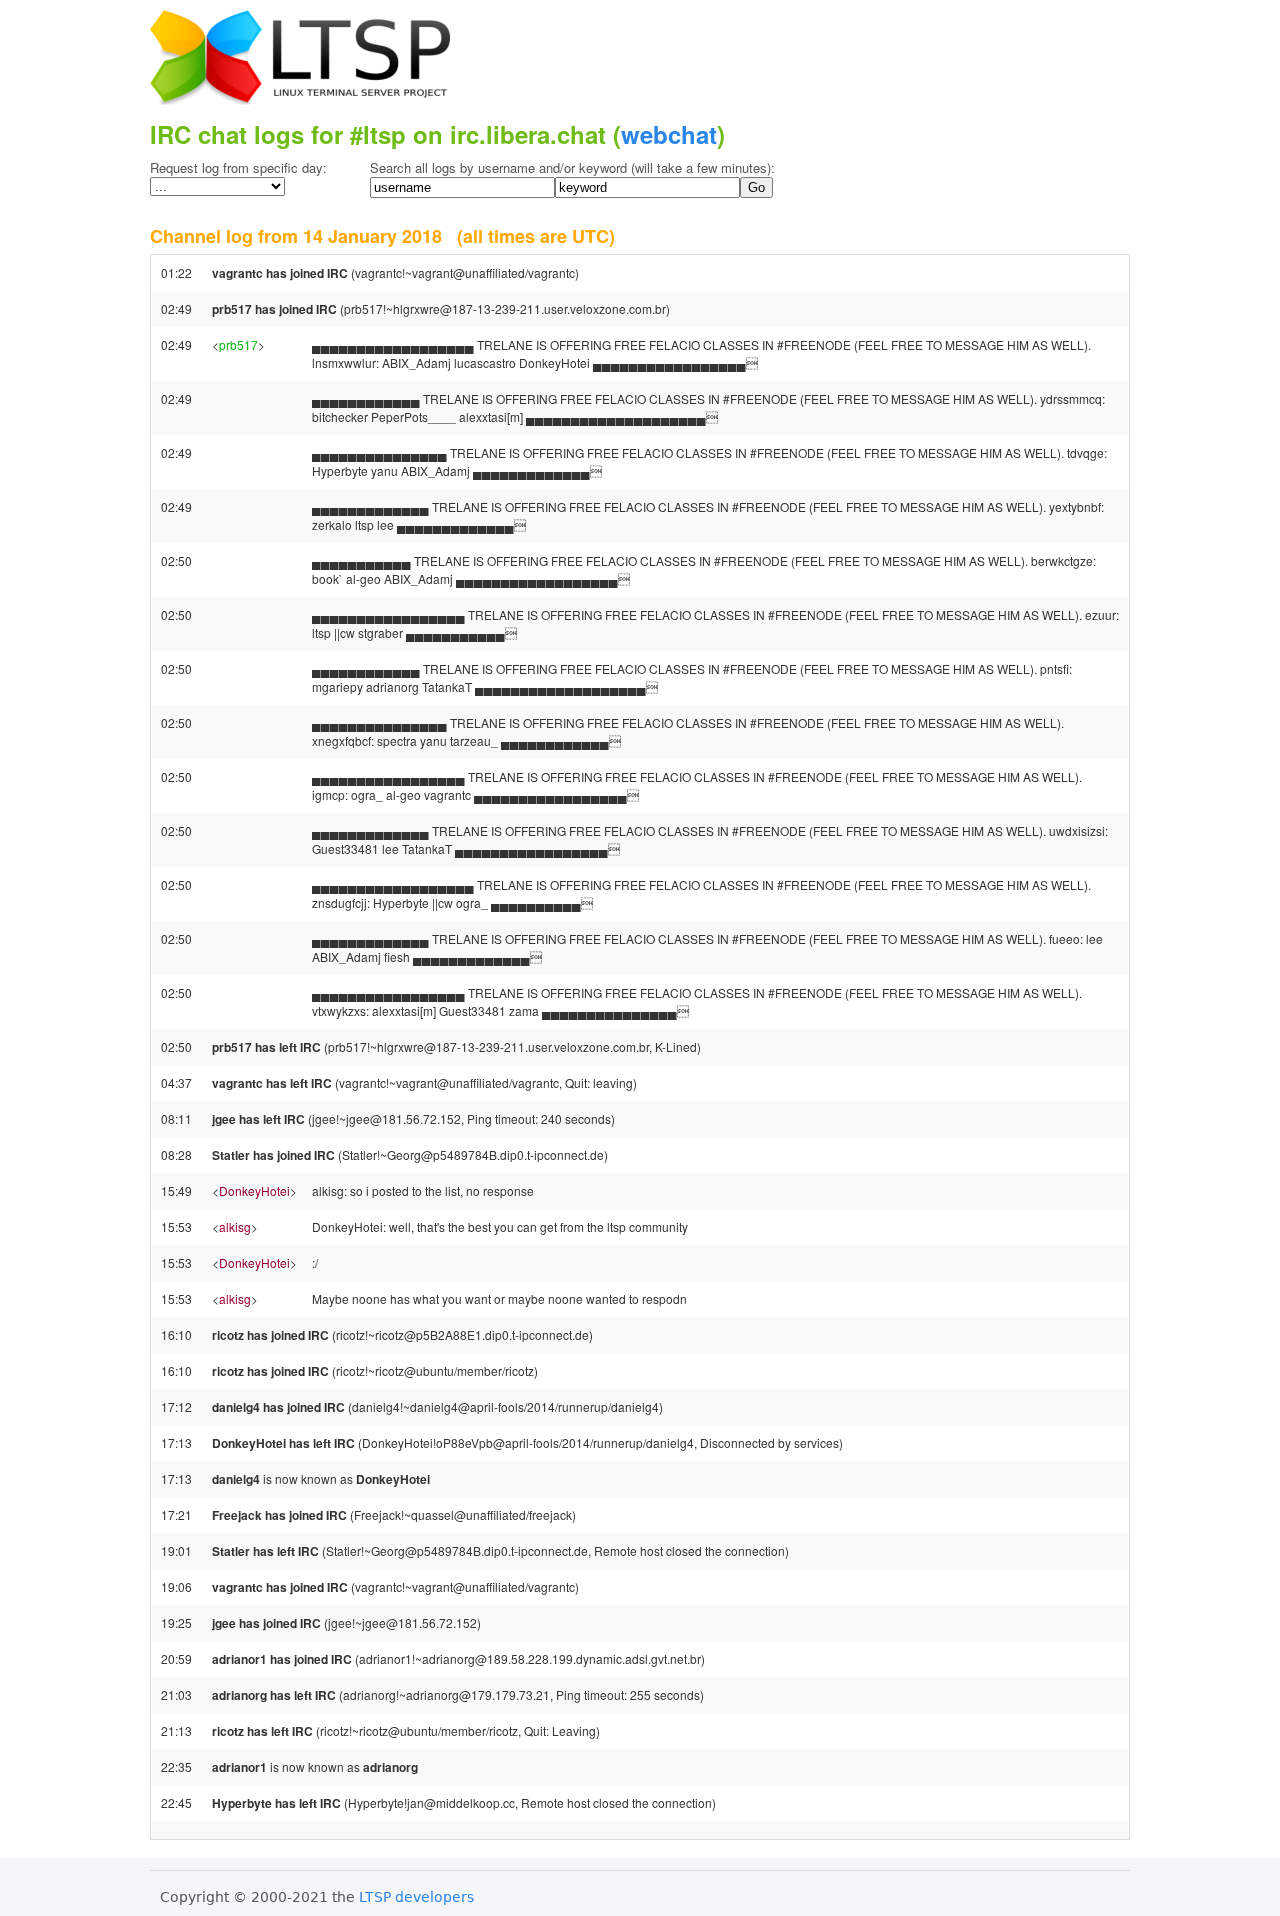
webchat (669, 134)
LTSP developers (416, 1897)
